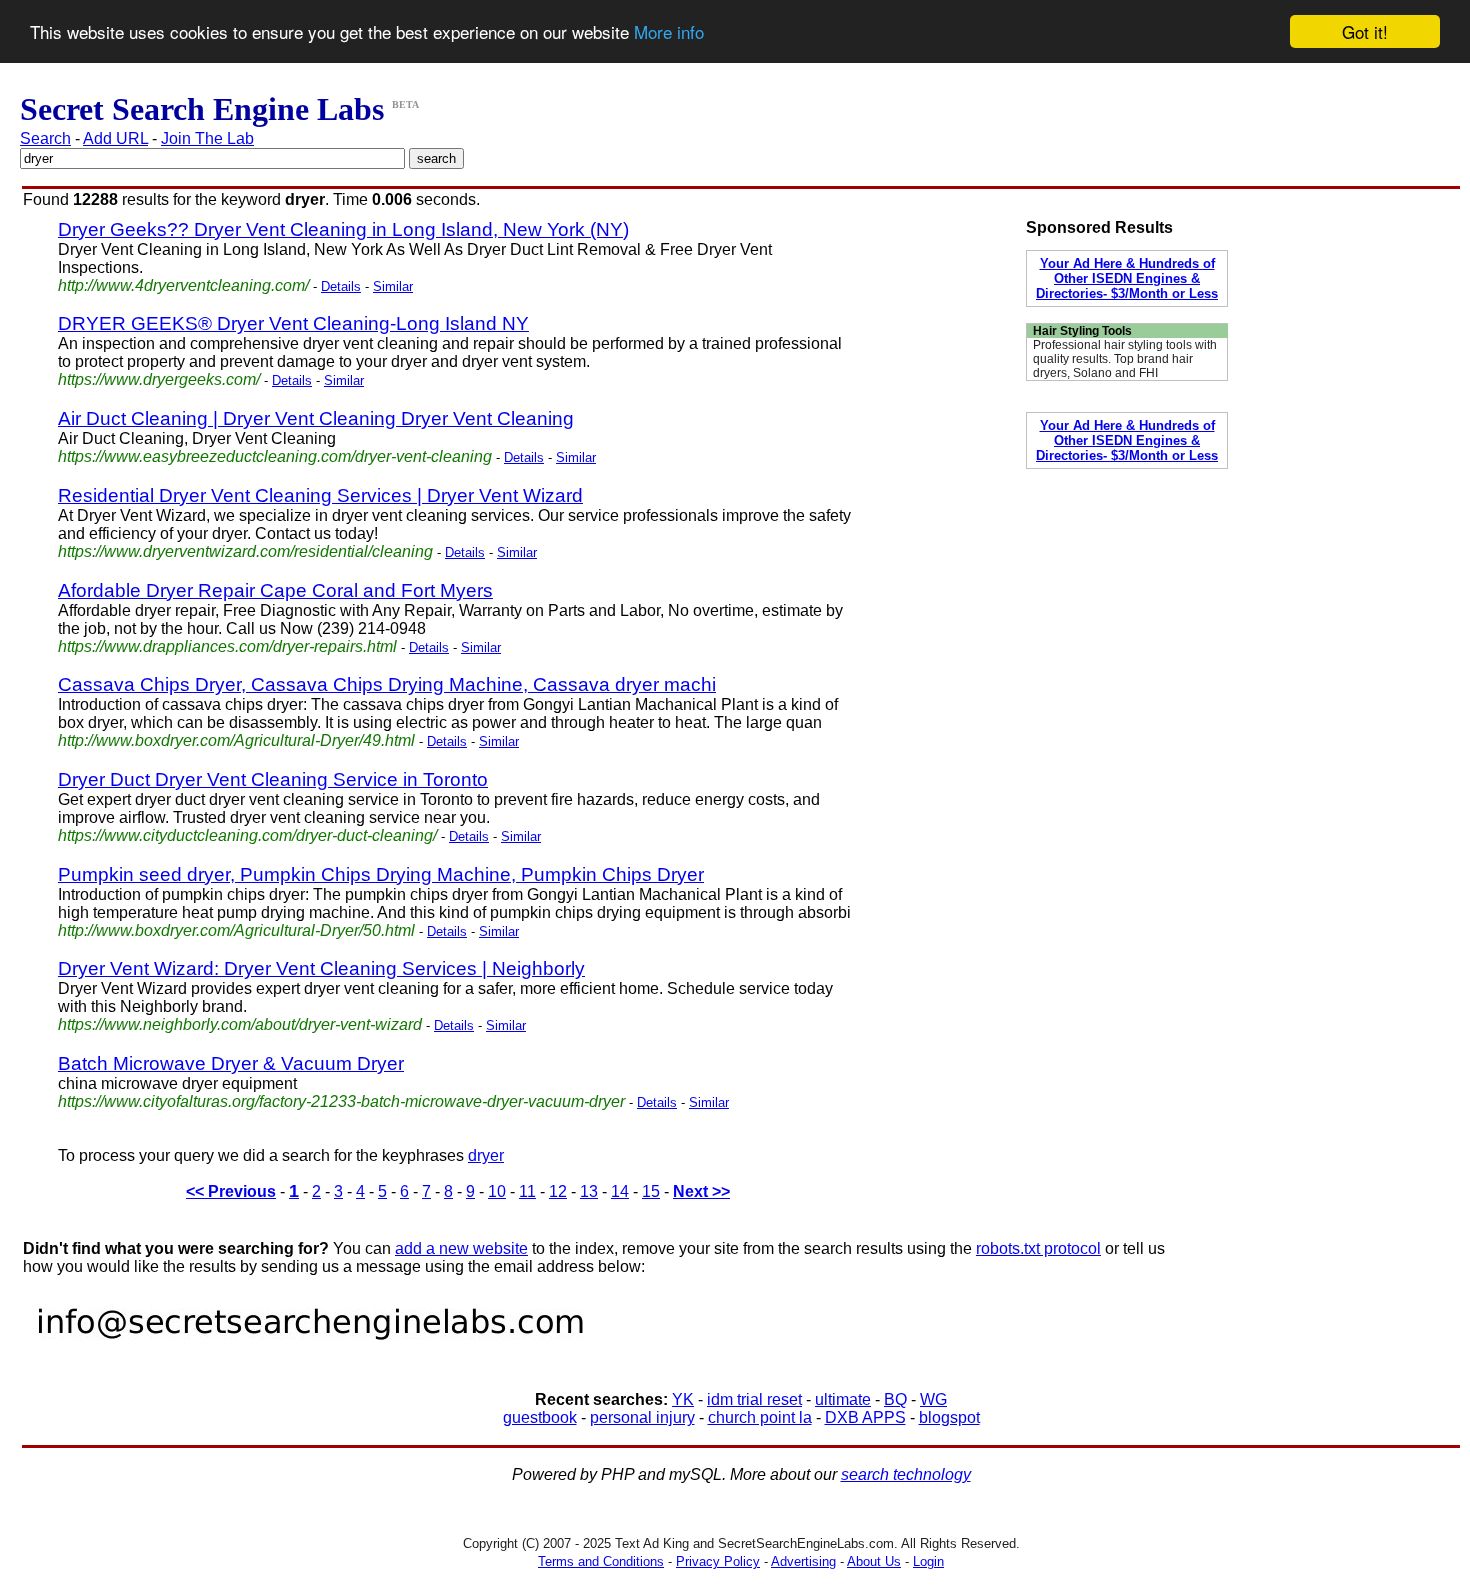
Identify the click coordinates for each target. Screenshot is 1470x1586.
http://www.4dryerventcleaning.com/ (183, 285)
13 (589, 1191)
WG (933, 1399)
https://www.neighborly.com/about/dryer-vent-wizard (240, 1024)
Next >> (701, 1191)
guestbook (540, 1417)
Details (341, 286)
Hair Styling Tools (1082, 331)
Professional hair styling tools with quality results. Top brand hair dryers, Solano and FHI (1125, 359)
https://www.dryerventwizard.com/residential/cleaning (245, 551)
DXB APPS (865, 1417)
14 (620, 1191)
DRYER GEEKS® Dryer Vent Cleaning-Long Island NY (293, 323)
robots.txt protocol (1038, 1248)
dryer (486, 1155)
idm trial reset (754, 1399)
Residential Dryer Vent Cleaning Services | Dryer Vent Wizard (320, 495)
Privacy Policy (718, 1561)
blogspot (949, 1417)
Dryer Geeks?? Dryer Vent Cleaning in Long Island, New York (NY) (343, 229)
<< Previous (231, 1191)
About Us (874, 1561)
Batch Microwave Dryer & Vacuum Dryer (231, 1063)
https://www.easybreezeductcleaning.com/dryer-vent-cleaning (275, 456)
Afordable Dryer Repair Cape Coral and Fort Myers (275, 590)
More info (669, 32)
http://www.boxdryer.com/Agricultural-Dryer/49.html (236, 740)
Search (45, 138)
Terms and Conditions (601, 1561)
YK (683, 1399)
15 (651, 1191)
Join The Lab (207, 138)
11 (527, 1191)
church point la (760, 1417)
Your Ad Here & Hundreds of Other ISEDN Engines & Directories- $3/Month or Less (1127, 278)
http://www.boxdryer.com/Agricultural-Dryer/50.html (236, 930)
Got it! (1365, 31)
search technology (906, 1474)
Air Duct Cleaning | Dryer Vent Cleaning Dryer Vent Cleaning (316, 418)
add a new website (461, 1248)
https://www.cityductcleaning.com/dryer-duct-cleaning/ (247, 835)
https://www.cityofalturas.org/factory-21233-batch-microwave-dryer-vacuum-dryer (341, 1101)
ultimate (843, 1399)
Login (928, 1561)
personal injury (642, 1417)
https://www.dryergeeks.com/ (159, 379)
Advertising (803, 1561)
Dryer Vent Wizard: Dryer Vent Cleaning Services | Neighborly (321, 968)
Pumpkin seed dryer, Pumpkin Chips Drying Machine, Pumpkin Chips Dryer (381, 874)
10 (497, 1191)
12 (558, 1191)
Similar (393, 286)
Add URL (115, 138)
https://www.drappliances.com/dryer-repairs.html (227, 646)
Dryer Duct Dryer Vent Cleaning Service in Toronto (273, 779)
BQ (895, 1399)
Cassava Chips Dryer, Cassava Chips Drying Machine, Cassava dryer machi (387, 684)
